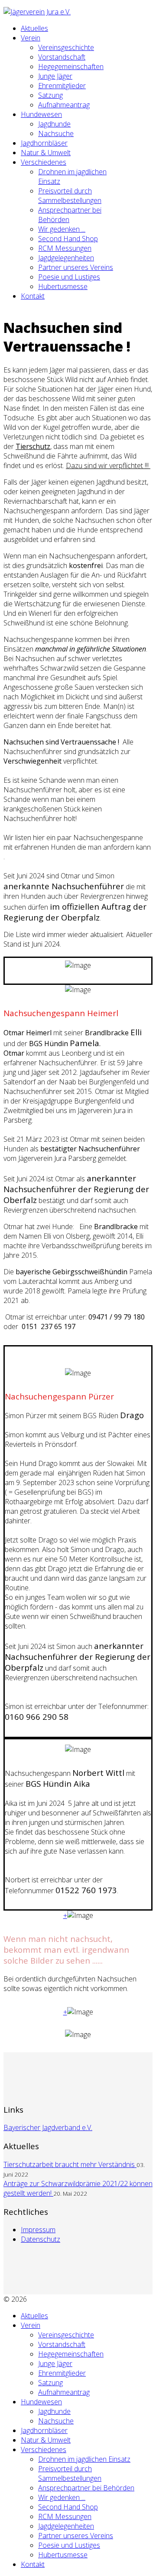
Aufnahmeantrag (64, 105)
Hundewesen (41, 114)
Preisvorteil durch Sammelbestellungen (70, 196)
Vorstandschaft (62, 57)
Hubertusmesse (63, 286)
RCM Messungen (65, 248)
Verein (31, 38)
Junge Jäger (55, 76)
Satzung (50, 95)
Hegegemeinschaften (71, 66)
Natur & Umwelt (46, 153)
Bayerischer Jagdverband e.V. (48, 2127)
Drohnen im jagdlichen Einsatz (84, 2459)
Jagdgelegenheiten (66, 258)
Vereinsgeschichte (66, 47)
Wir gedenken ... (62, 229)
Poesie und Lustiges (69, 277)
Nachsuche (56, 133)
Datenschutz (41, 2239)
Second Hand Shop (68, 239)
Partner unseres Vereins (76, 267)
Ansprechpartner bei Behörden (86, 2488)
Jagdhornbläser (44, 143)
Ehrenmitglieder (62, 86)
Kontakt (33, 296)
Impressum (38, 2230)
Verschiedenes (44, 162)
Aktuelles (34, 28)
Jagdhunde (54, 124)
